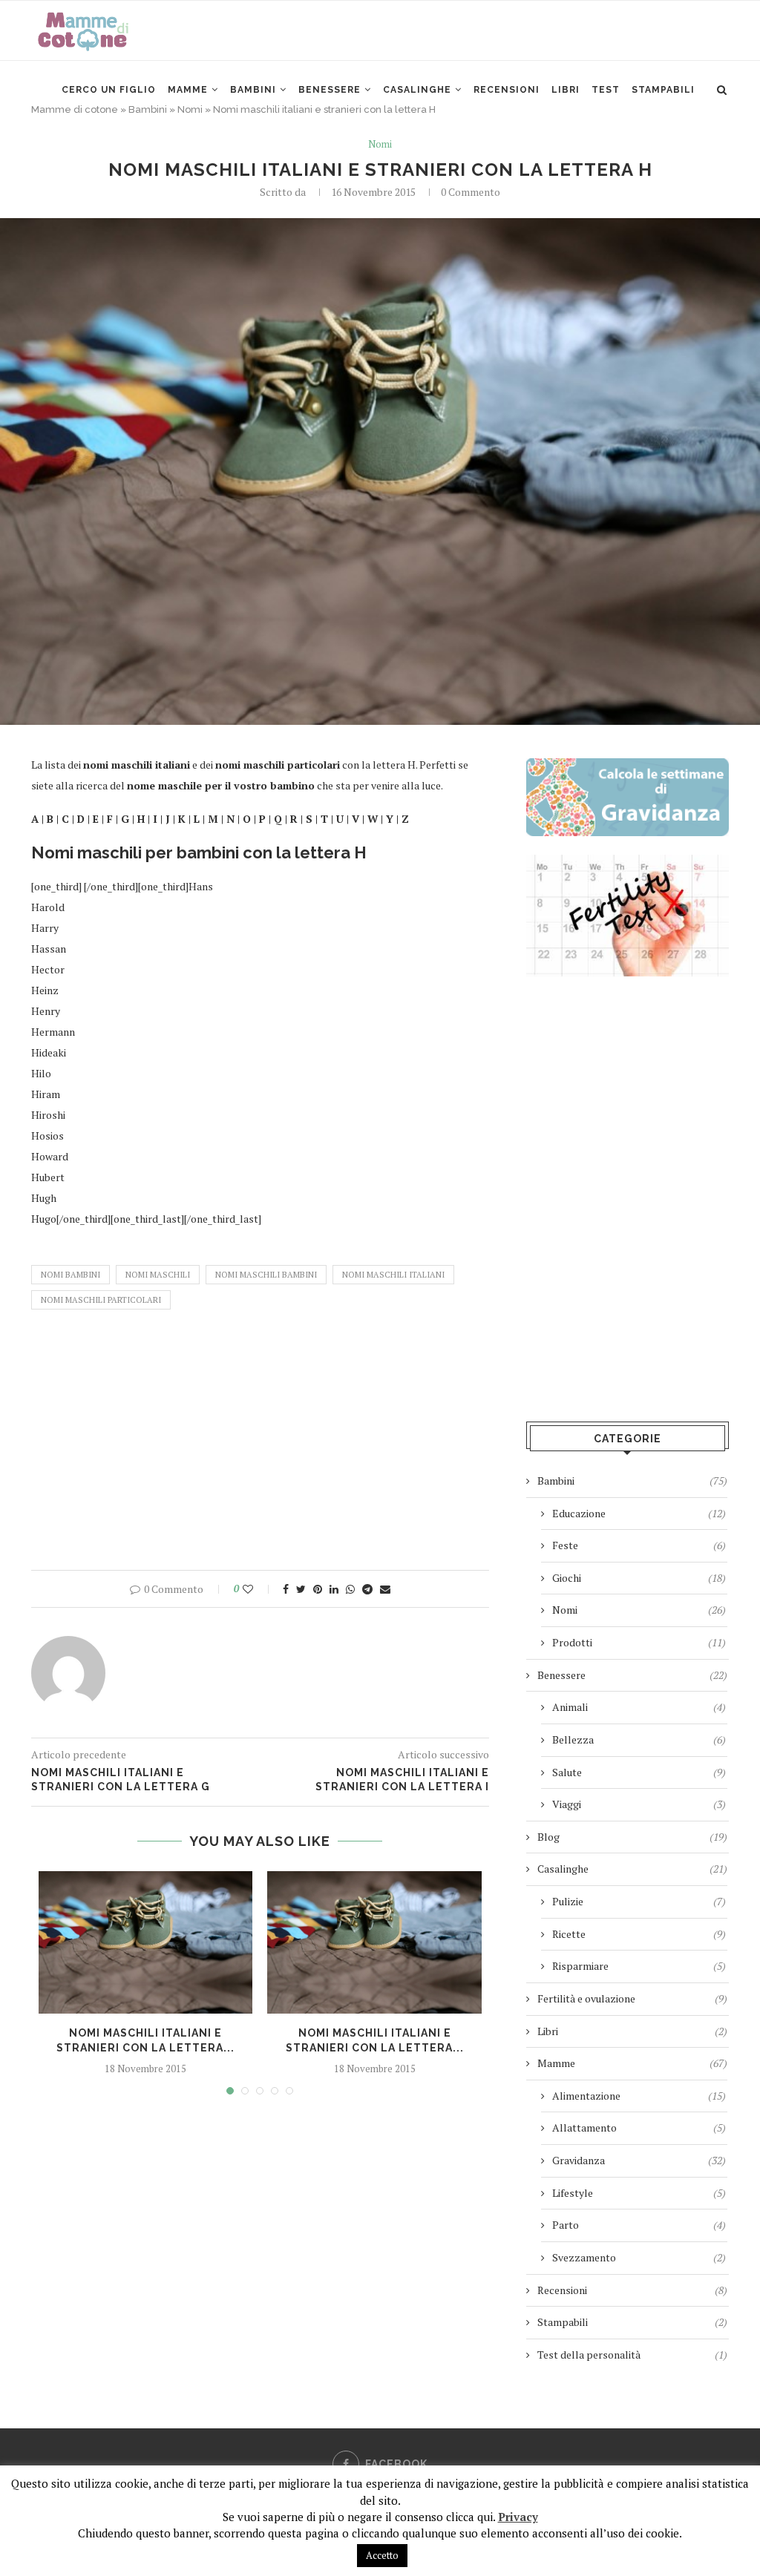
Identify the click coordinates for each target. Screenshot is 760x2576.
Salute (639, 1772)
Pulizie (639, 1901)
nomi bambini (71, 1275)
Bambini (253, 90)
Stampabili (663, 90)
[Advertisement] (260, 1444)
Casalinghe (417, 90)
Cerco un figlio (109, 90)
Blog (632, 1837)
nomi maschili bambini (266, 1275)
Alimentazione (639, 2096)
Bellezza (639, 1739)
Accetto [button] (382, 2555)
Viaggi (639, 1804)
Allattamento (639, 2127)
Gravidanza (639, 2160)
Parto (639, 2225)
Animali (639, 1707)
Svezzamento (639, 2257)
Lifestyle (639, 2193)
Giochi (639, 1578)
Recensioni (507, 90)
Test (606, 90)
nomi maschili (158, 1275)
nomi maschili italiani (393, 1275)
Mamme (188, 90)
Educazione (639, 1513)
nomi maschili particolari (101, 1300)
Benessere (330, 90)
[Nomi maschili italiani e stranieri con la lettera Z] (145, 1942)
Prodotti (639, 1642)
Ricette (639, 1934)
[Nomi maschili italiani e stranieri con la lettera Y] (374, 1942)
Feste (639, 1545)
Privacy (518, 2517)
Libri (566, 90)
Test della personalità (632, 2355)
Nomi (380, 145)
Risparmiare (639, 1966)
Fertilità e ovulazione (632, 1998)
